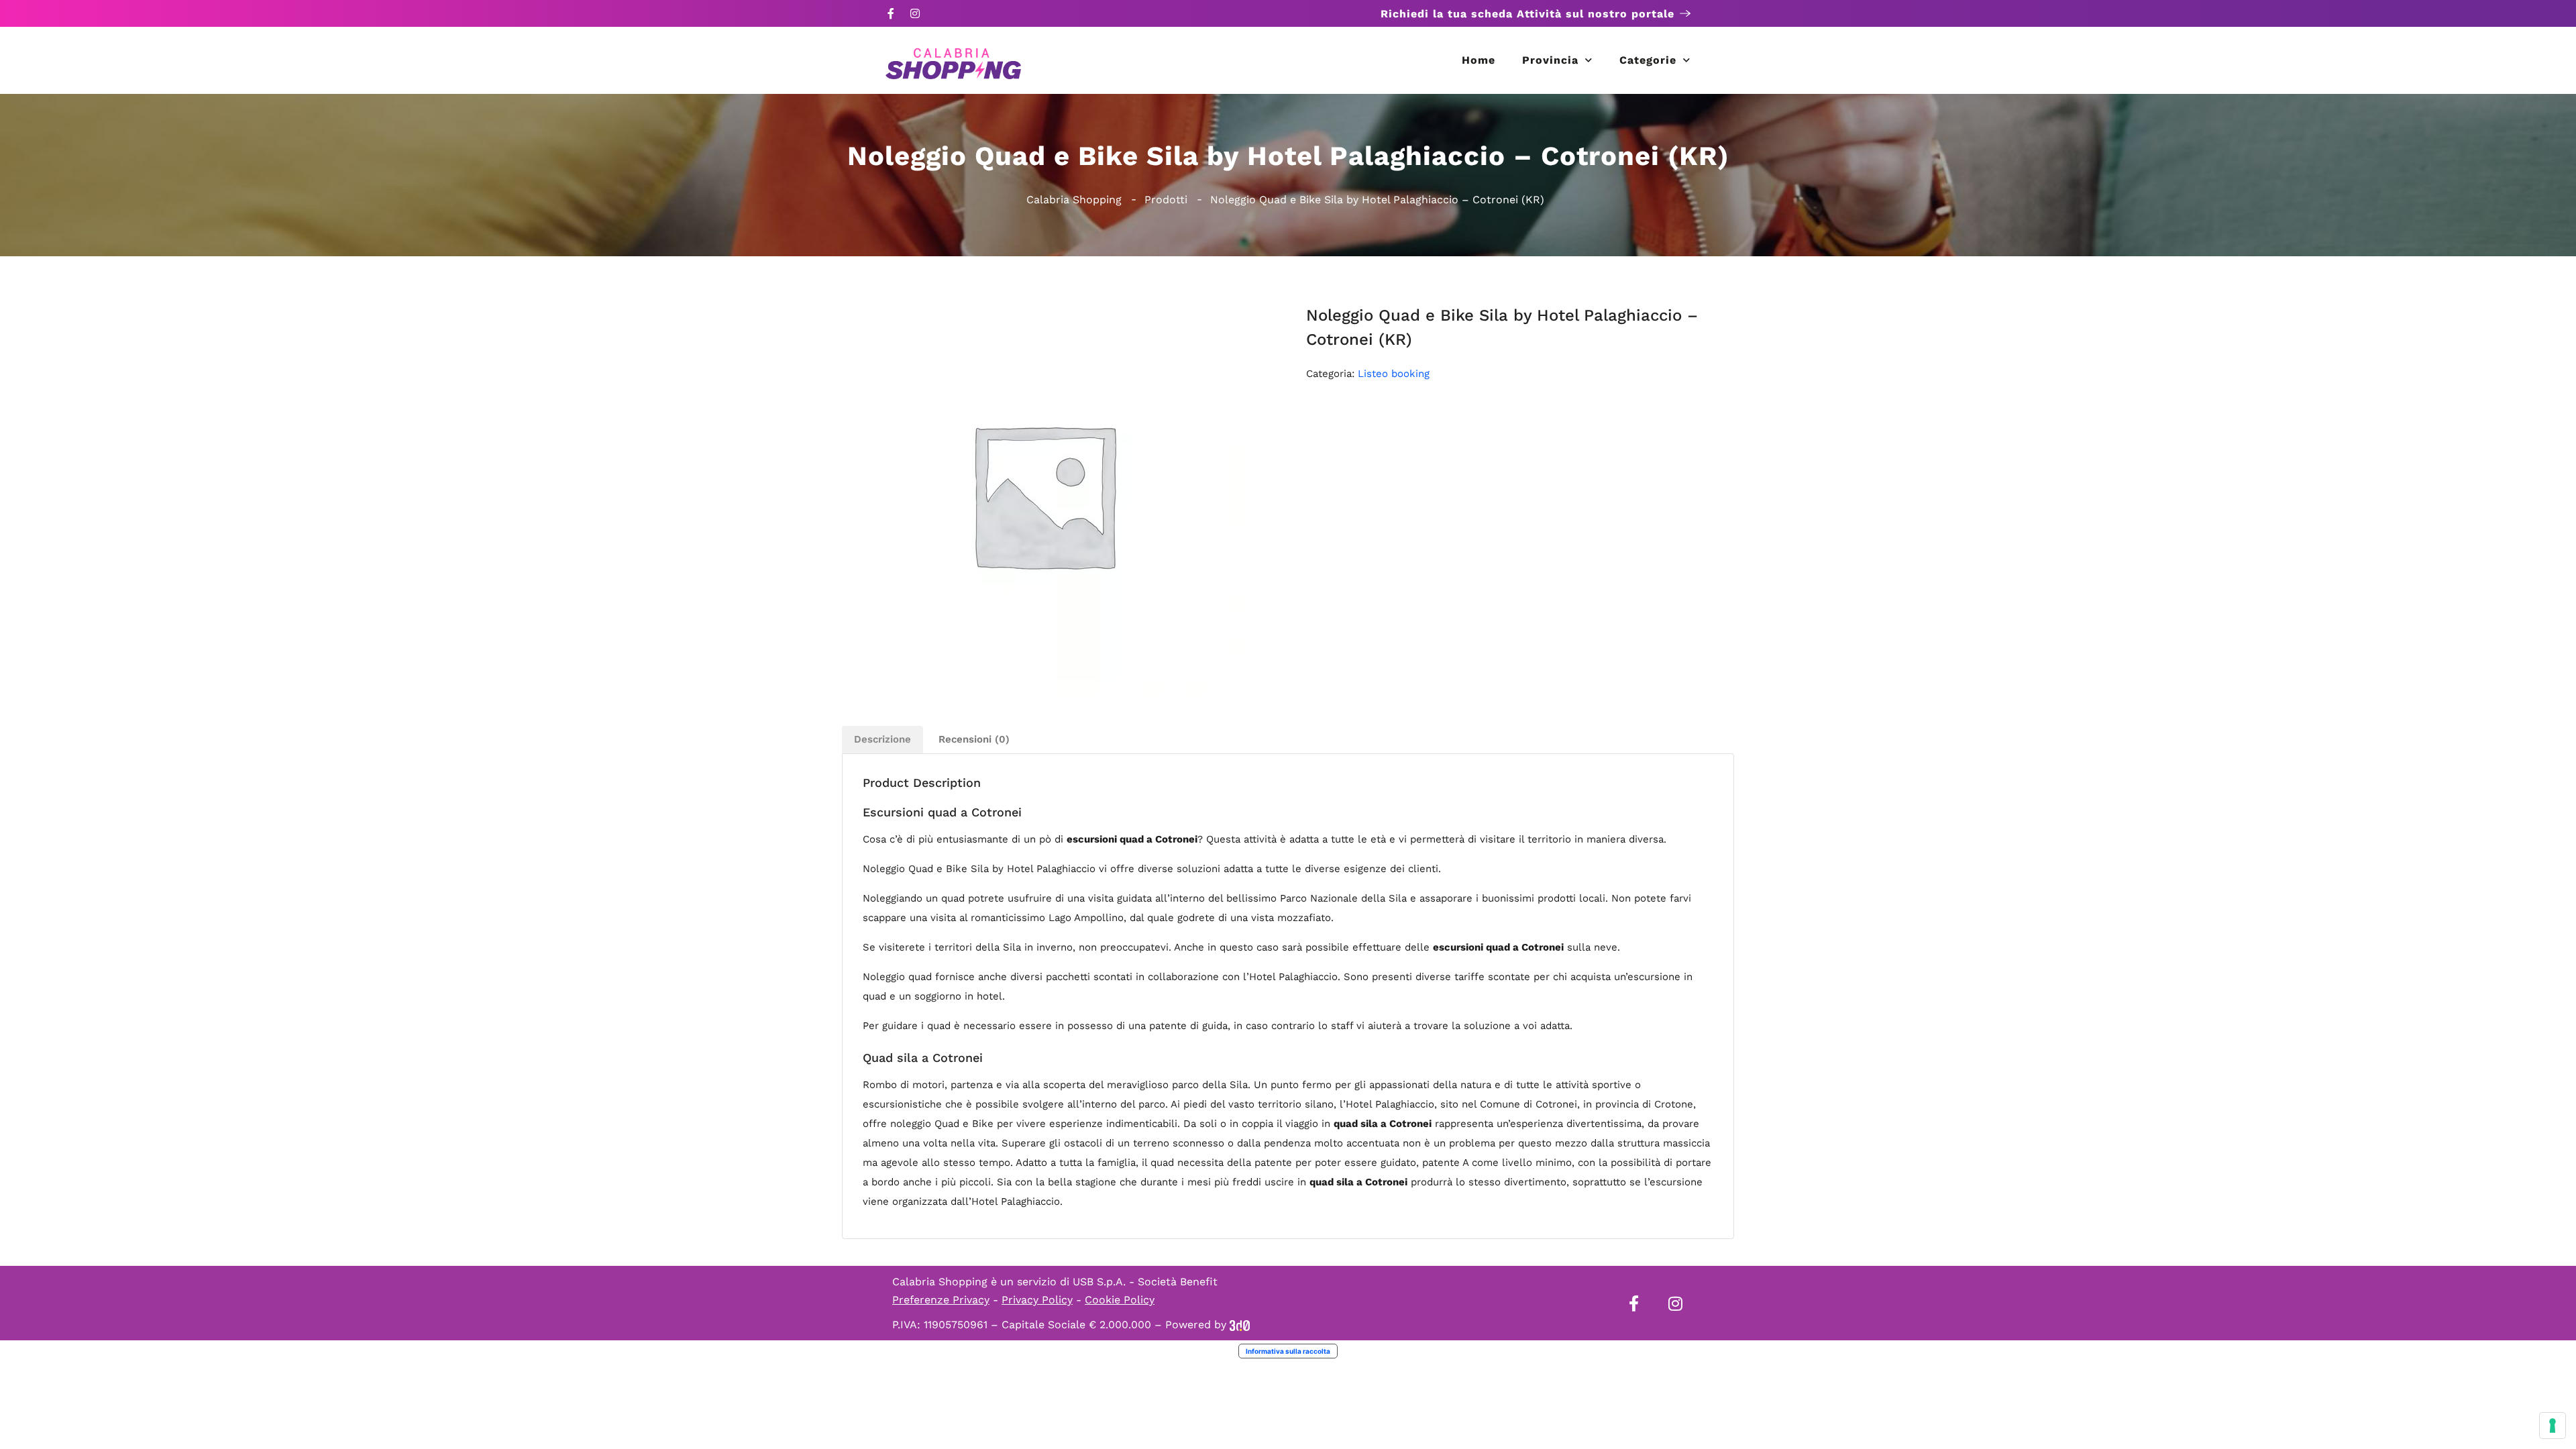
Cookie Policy (1120, 1300)
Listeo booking (1394, 374)
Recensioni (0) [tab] (974, 739)
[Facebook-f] (891, 13)
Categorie (1648, 60)
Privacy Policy (1037, 1300)
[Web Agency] (1240, 1325)
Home (1479, 60)
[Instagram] (915, 13)
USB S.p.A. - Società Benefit (1145, 1282)
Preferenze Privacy (941, 1300)
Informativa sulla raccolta (1288, 1351)
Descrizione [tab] (882, 739)
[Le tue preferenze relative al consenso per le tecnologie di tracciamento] (2553, 1426)
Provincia (1550, 60)
